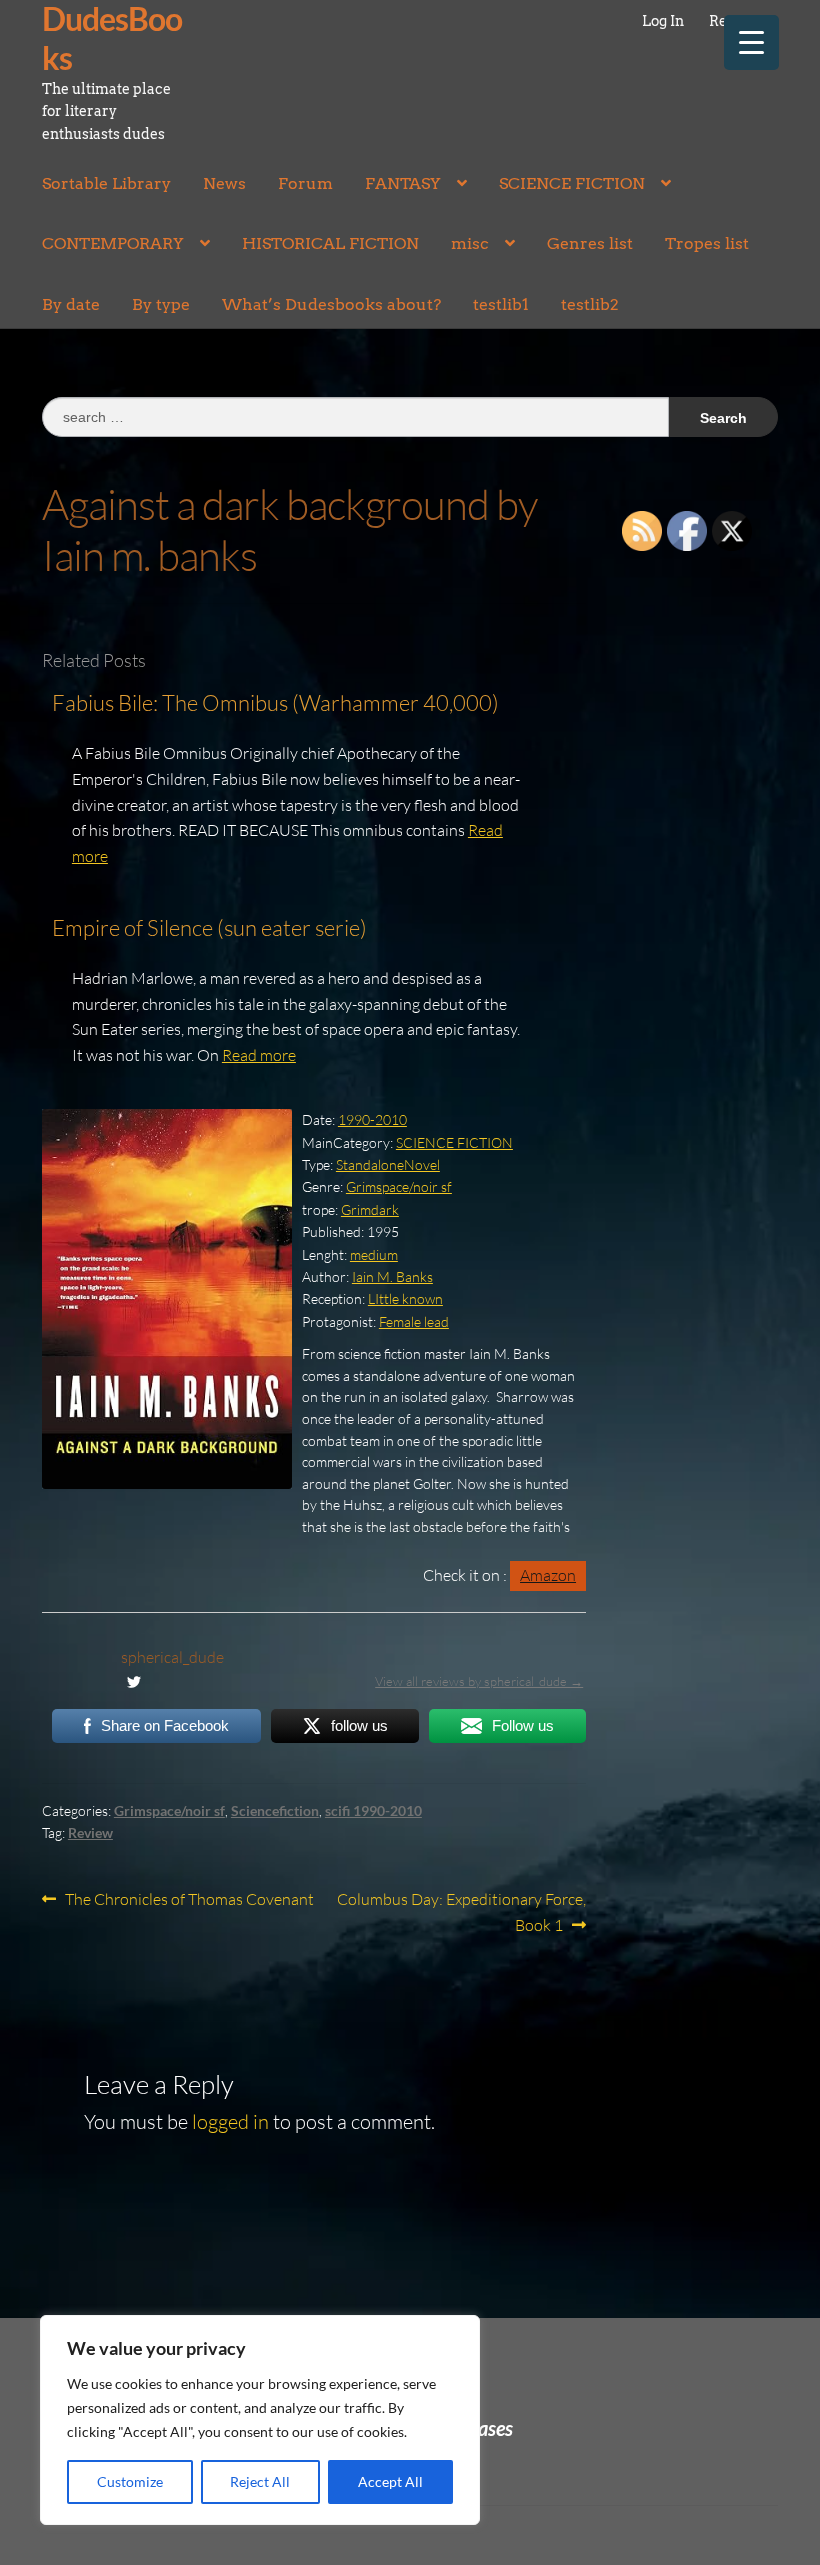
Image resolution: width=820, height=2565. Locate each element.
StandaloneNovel (388, 1164)
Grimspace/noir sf (399, 1186)
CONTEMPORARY (113, 243)
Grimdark (370, 1209)
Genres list (590, 243)
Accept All (390, 2481)
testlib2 (590, 304)
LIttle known (405, 1298)
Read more (259, 1055)
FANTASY (403, 183)
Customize (130, 2481)
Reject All (260, 2481)
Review (90, 1832)
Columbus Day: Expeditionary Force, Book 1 (461, 1911)
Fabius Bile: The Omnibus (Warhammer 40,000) (275, 702)
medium (374, 1254)
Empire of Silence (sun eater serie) (209, 927)
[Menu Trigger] (751, 42)
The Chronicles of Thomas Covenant (189, 1900)
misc (470, 243)
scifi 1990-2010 (373, 1810)
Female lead (414, 1321)
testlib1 (501, 304)
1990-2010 (372, 1119)
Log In (663, 21)
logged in (230, 2121)
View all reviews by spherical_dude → (479, 1681)
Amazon (548, 1575)
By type (161, 304)
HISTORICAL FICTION (330, 243)
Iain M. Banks (392, 1276)
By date (71, 304)
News (224, 183)
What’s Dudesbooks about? (331, 304)
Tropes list (707, 243)
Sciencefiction (275, 1810)
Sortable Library (106, 183)
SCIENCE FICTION (572, 183)
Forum (305, 183)
